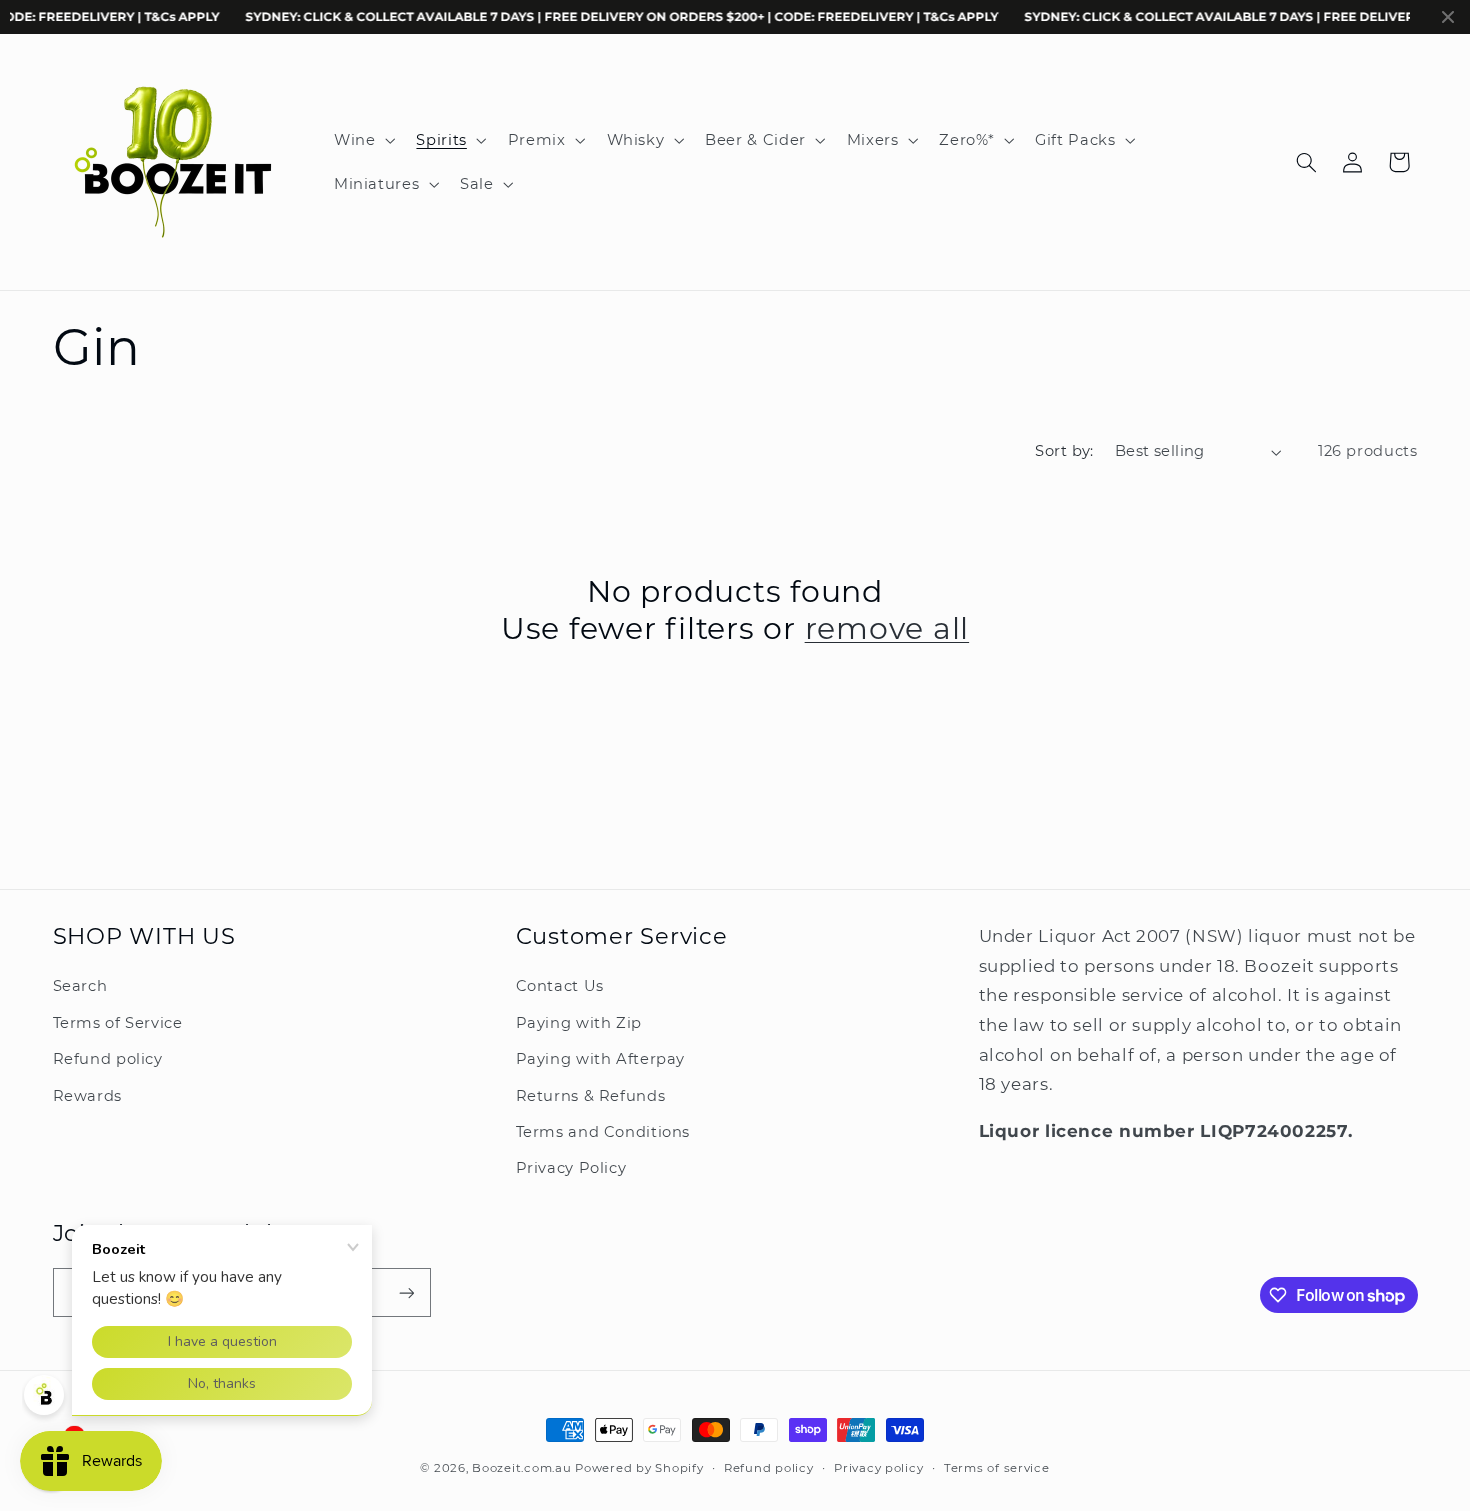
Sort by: (1064, 451)
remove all (887, 628)
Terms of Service (118, 1023)
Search (80, 987)
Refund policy (108, 1059)
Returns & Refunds (591, 1096)
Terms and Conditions (603, 1132)
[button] (362, 140)
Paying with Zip (579, 1023)
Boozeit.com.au (521, 1468)
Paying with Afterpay (601, 1059)
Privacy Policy (571, 1168)
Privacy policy (878, 1468)
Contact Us (560, 987)
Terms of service (997, 1468)
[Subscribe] (406, 1292)
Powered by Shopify (639, 1468)
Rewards (87, 1096)
